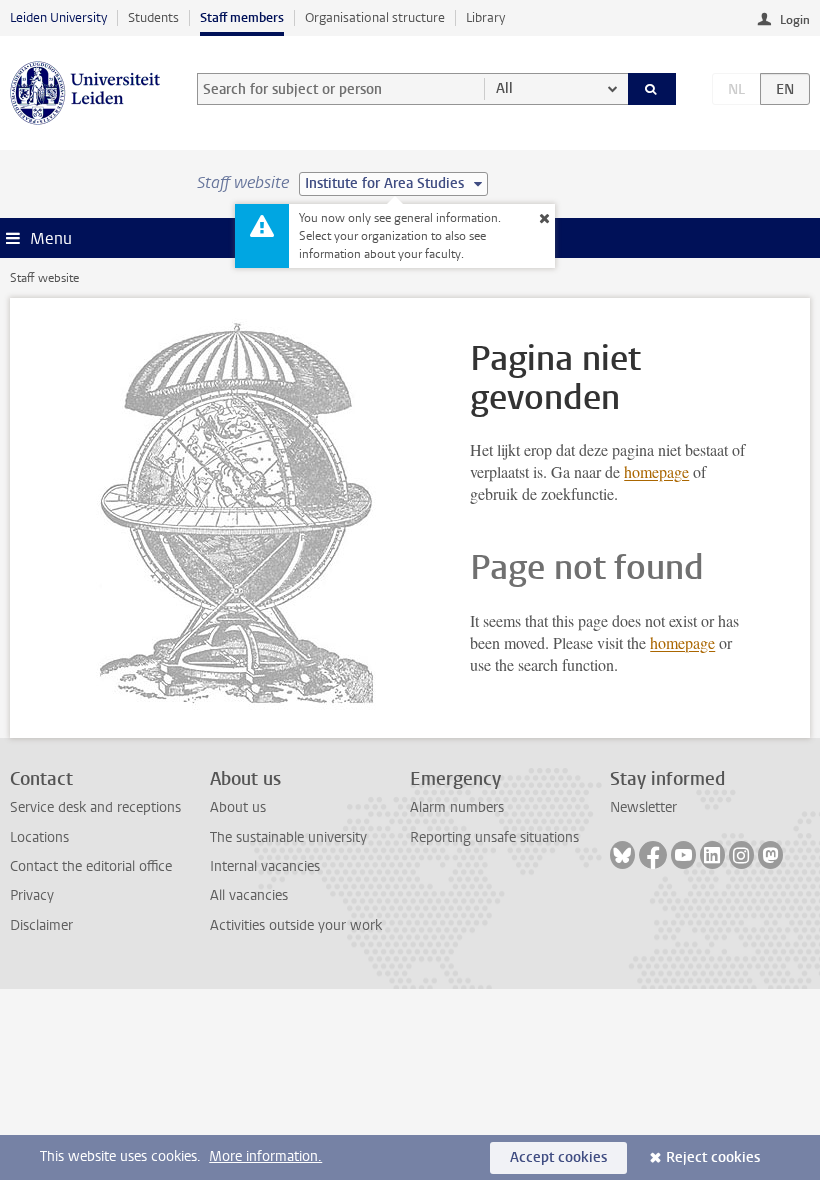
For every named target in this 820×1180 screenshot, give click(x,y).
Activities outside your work (296, 925)
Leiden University (58, 17)
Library (485, 17)
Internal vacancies (265, 866)
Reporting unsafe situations (494, 837)
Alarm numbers (457, 807)
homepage (656, 471)
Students (153, 17)
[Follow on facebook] (653, 855)
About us (238, 807)
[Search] (652, 89)
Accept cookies (558, 1157)
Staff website (44, 278)
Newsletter (643, 807)
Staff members (242, 17)
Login (795, 20)
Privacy (32, 895)
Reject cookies (713, 1157)
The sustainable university (288, 837)
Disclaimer (41, 925)
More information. (265, 1156)
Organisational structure (375, 17)
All (504, 88)
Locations (39, 837)
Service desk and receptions (95, 807)
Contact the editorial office (91, 866)
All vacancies (249, 895)
